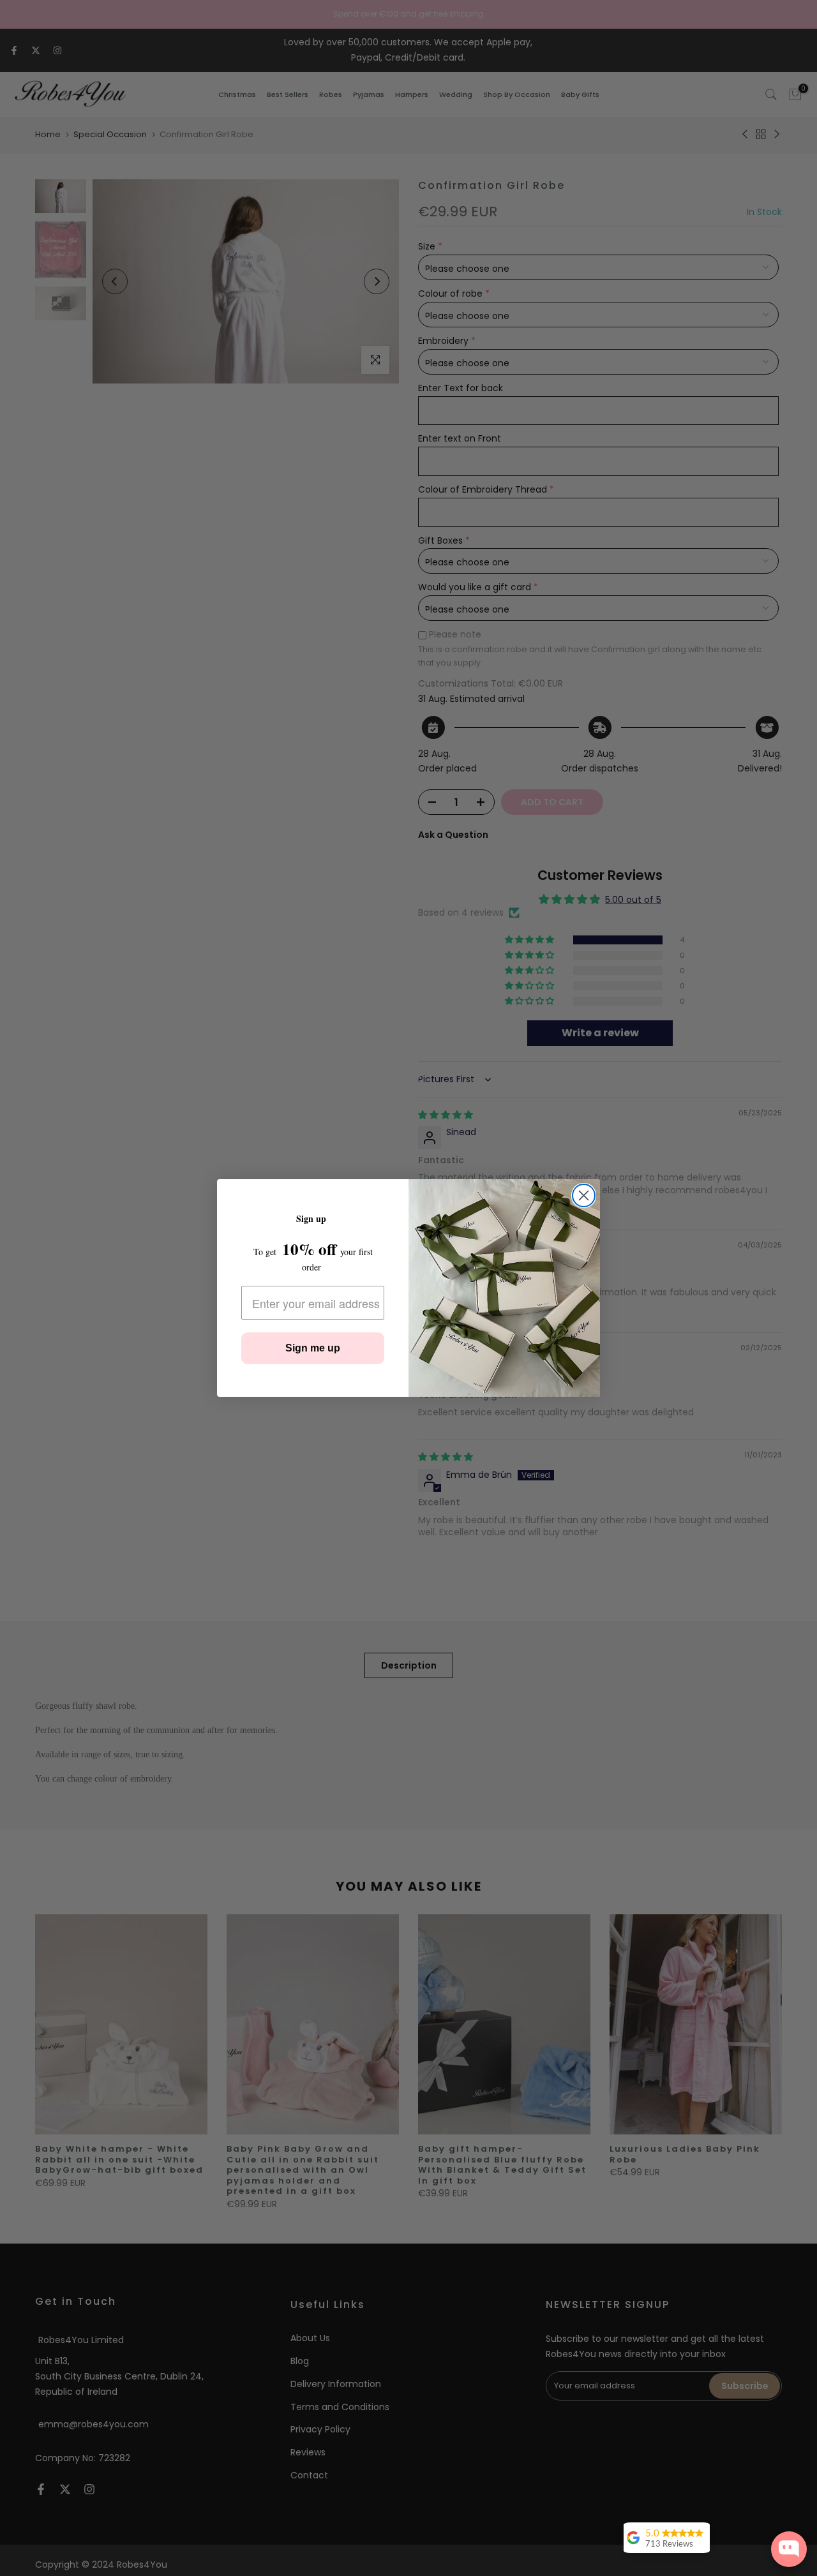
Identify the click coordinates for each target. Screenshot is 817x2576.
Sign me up (313, 1348)
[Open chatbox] (789, 2549)
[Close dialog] (584, 1195)
